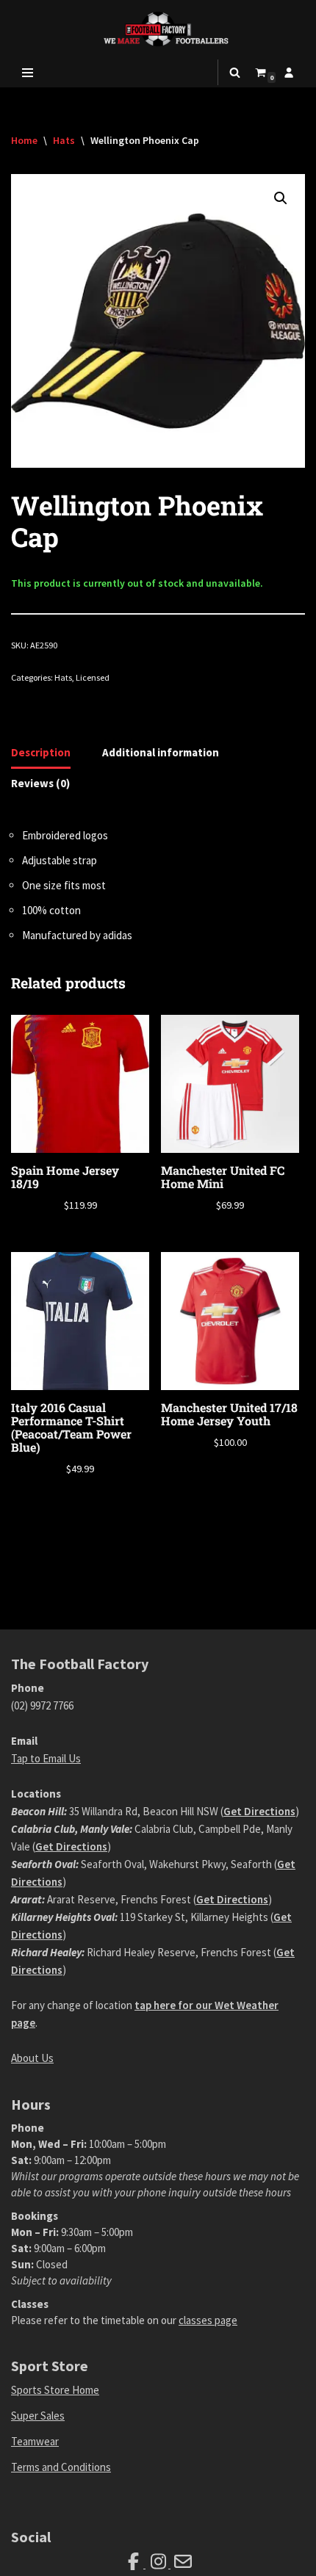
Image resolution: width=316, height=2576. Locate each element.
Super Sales (38, 2416)
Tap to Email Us (46, 1758)
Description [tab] (41, 752)
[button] (281, 198)
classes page (208, 2320)
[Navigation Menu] (28, 73)
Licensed (93, 677)
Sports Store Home (55, 2390)
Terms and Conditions (61, 2467)
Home (24, 140)
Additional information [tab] (161, 752)
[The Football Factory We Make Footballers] (158, 29)
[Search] (235, 72)
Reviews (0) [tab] (40, 783)
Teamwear (35, 2441)
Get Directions (259, 1811)
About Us (32, 2058)
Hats (64, 140)
